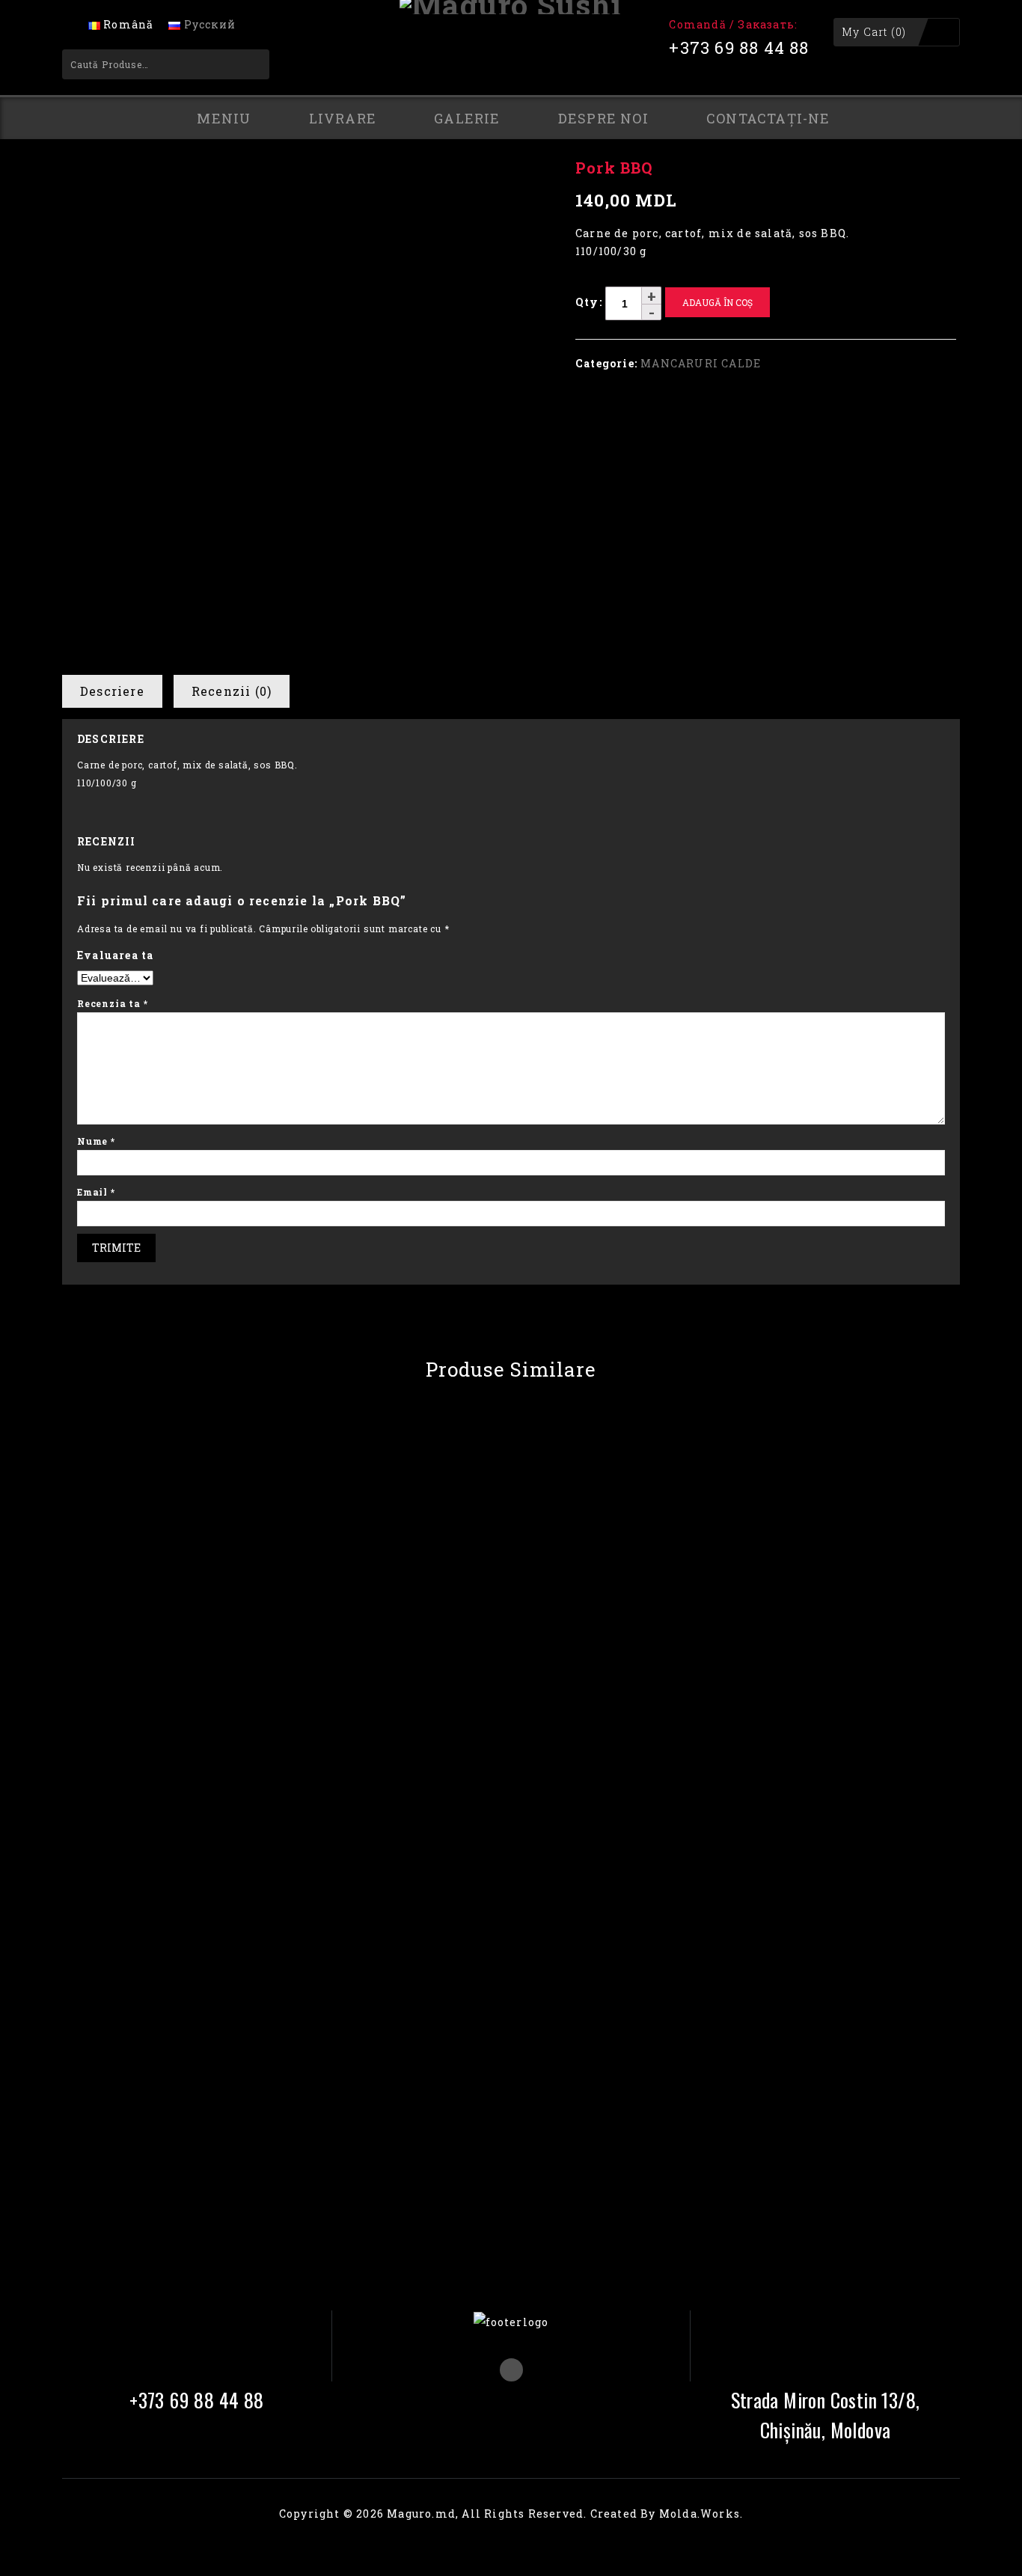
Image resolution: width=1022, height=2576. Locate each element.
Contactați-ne (768, 118)
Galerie (467, 118)
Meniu (224, 118)
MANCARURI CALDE (521, 148)
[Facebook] (511, 2370)
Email (96, 1192)
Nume (96, 1141)
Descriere (112, 691)
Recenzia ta (112, 1003)
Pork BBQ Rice (931, 177)
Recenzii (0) (232, 691)
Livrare (343, 118)
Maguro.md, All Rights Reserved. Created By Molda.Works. (565, 2514)
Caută (248, 64)
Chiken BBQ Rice (948, 177)
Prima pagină (416, 148)
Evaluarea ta (115, 955)
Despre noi (603, 118)
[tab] (118, 691)
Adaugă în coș (717, 302)
